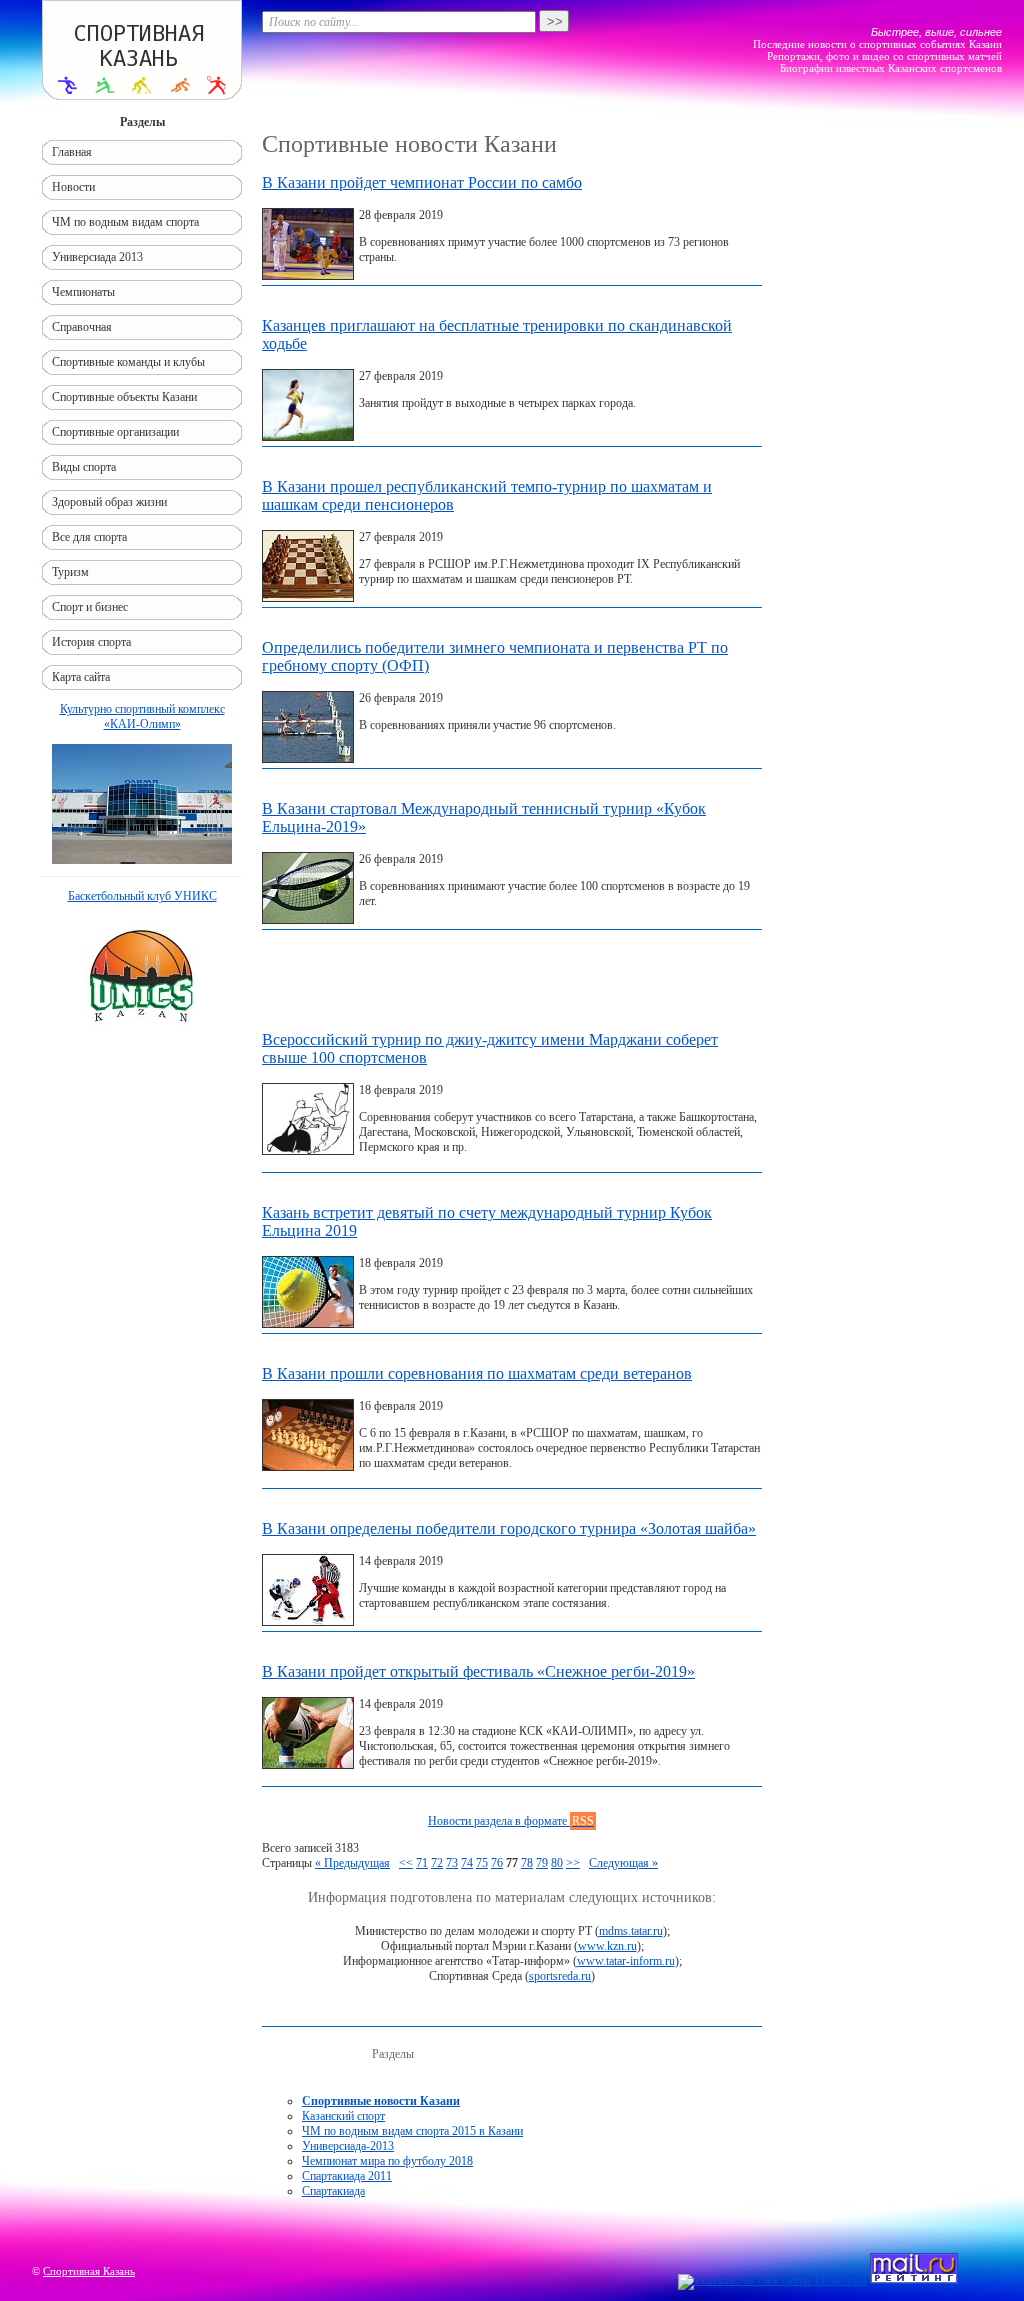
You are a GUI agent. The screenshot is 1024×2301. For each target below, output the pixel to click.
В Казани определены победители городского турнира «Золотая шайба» (509, 1528)
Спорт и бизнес (90, 607)
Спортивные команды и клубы (128, 362)
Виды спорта (84, 467)
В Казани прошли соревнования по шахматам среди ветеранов (477, 1373)
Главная (72, 152)
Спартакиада (333, 2191)
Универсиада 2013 (97, 257)
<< (406, 1863)
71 (422, 1863)
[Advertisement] (512, 985)
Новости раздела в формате (511, 1821)
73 (452, 1863)
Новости (73, 187)
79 (542, 1863)
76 (497, 1863)
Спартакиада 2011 (347, 2176)
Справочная (82, 327)
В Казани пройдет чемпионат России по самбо (422, 182)
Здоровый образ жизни (109, 502)
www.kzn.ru (607, 1946)
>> (573, 1863)
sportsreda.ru (560, 1976)
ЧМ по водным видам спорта (125, 222)
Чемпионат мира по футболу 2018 (387, 2161)
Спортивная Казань (89, 2271)
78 (527, 1863)
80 (557, 1863)
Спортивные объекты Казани (124, 397)
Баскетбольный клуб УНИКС (142, 896)
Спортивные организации (115, 432)
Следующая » (623, 1863)
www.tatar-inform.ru (626, 1961)
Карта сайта (81, 677)
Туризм (70, 572)
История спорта (91, 642)
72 (437, 1863)
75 (482, 1863)
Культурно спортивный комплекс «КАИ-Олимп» (142, 716)
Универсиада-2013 (348, 2146)
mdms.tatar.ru (631, 1931)
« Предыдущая (352, 1863)
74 (467, 1863)
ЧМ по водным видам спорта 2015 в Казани (412, 2131)
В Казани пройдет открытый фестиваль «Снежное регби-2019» (478, 1671)
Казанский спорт (343, 2116)
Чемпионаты (83, 292)
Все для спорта (89, 537)
